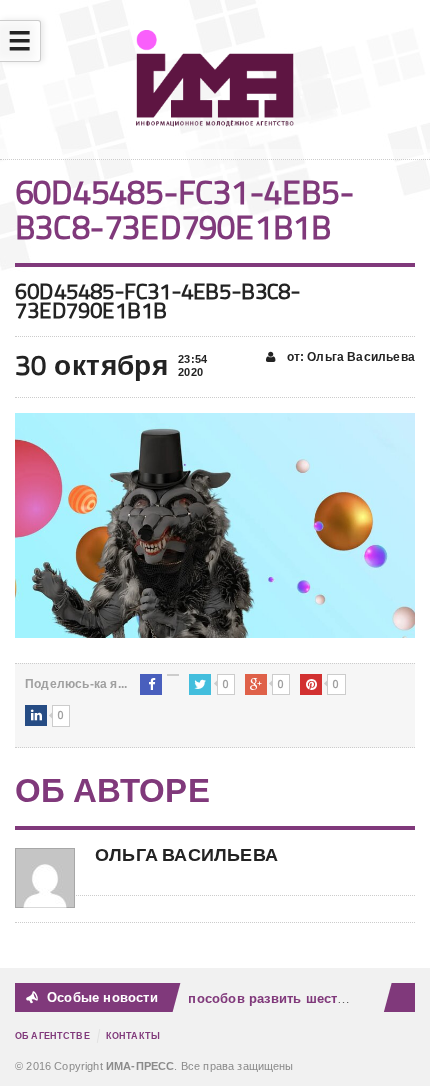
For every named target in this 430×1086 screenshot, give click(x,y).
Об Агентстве (52, 1036)
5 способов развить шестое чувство (285, 998)
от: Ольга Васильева (349, 357)
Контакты (133, 1036)
